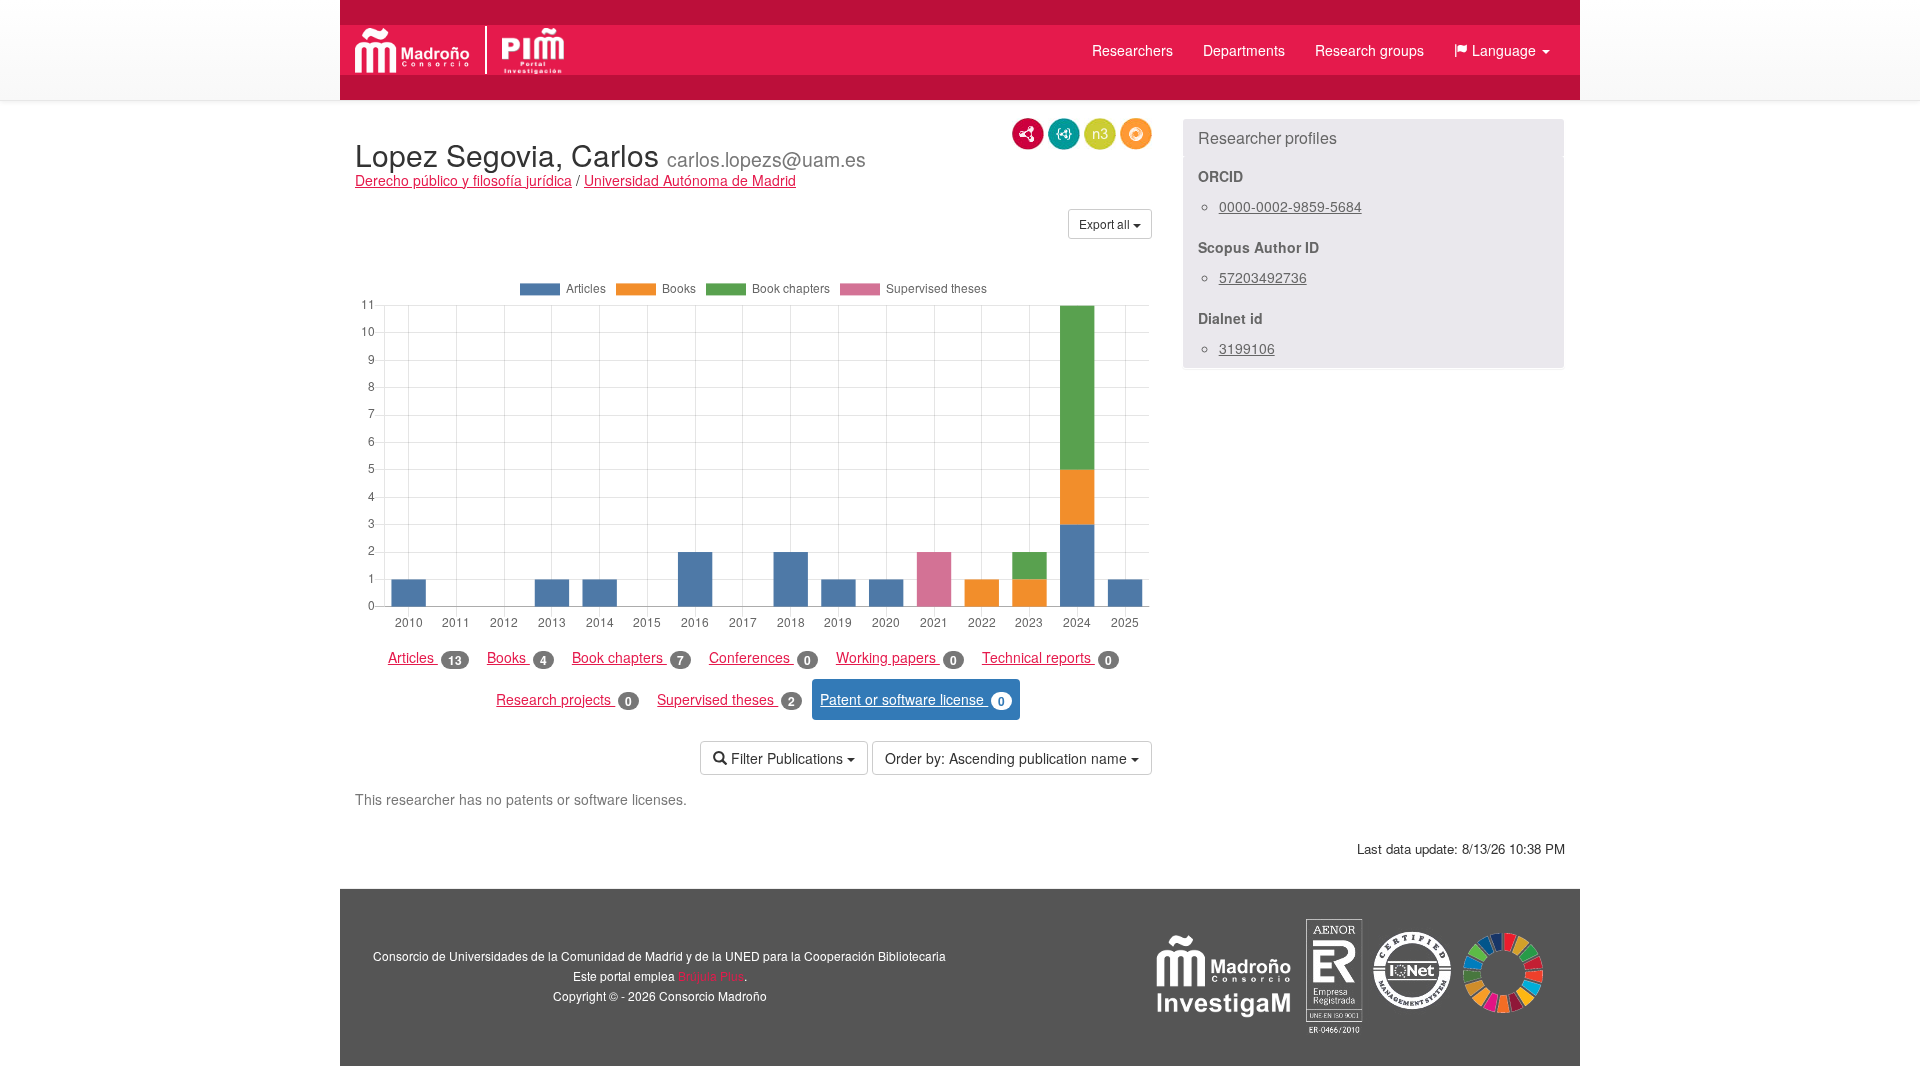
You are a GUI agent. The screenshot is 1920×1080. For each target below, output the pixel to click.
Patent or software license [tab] (912, 699)
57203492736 (1263, 277)
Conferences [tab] (760, 657)
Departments (1244, 50)
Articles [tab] (425, 657)
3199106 (1247, 348)
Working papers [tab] (896, 657)
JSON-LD (1064, 134)
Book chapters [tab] (628, 657)
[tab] (1373, 138)
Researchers (1132, 50)
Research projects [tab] (564, 699)
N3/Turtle (1100, 134)
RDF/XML (1028, 134)
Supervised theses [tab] (726, 699)
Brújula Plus (711, 975)
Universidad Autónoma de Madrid (690, 180)
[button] (1502, 50)
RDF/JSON (1136, 134)
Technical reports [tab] (1047, 657)
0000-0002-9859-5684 (1290, 206)
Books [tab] (517, 657)
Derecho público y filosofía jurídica (463, 180)
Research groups (1369, 50)
